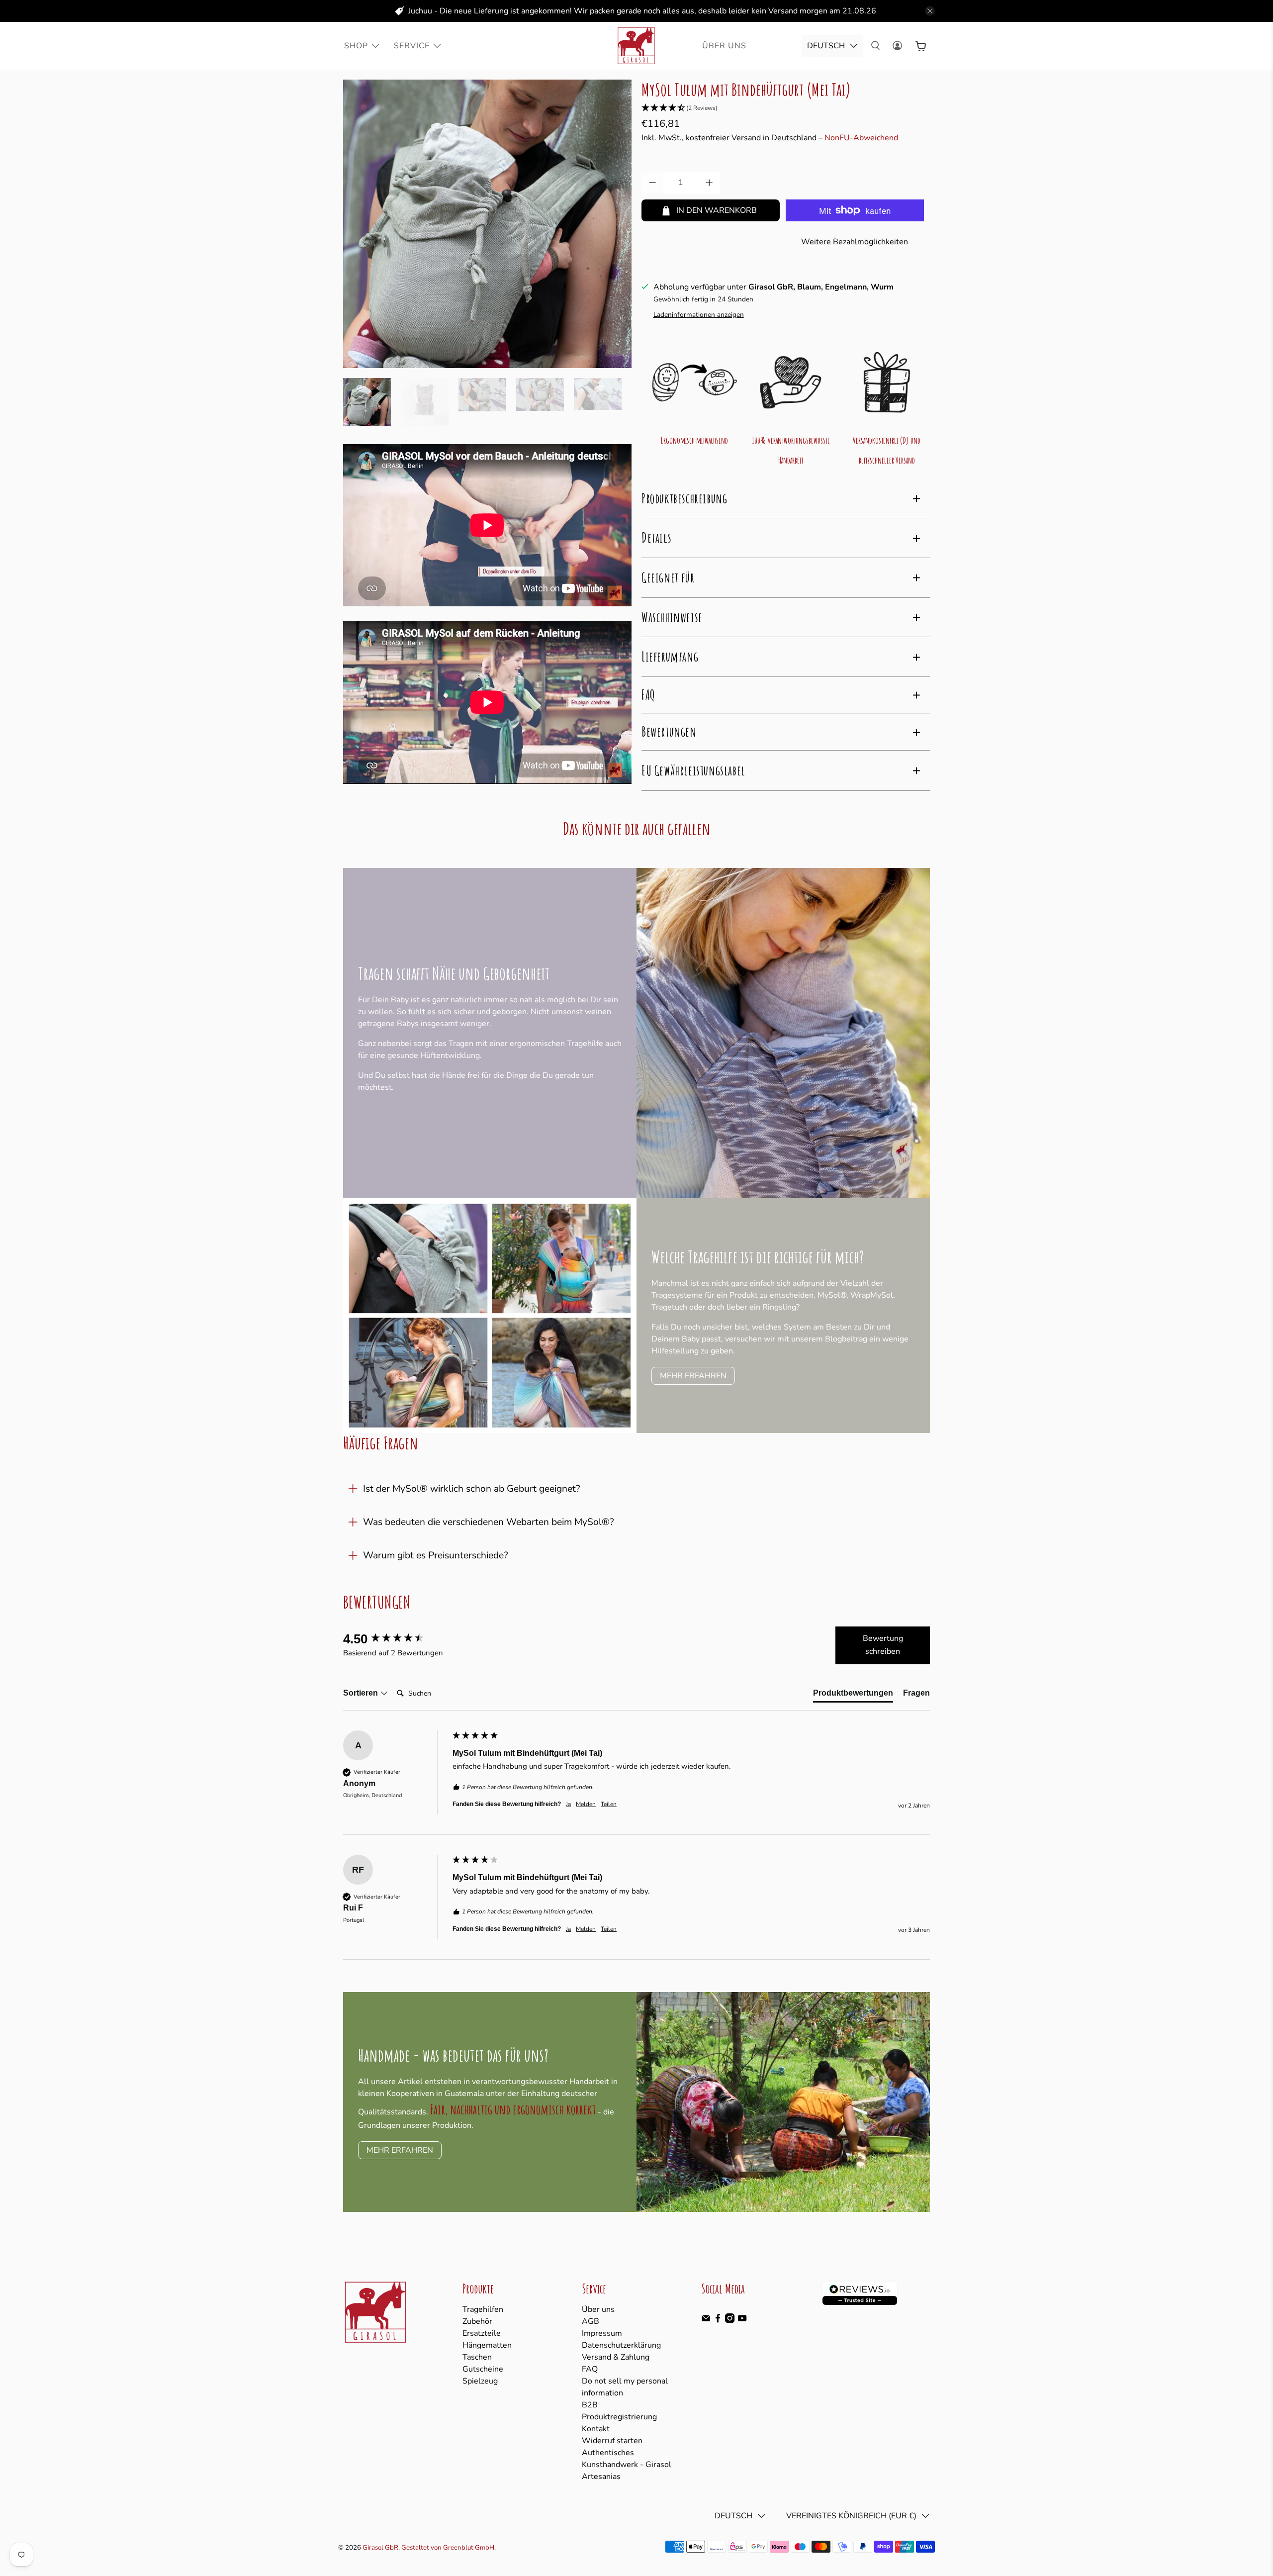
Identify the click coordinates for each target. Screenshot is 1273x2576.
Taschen (477, 2357)
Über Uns (724, 46)
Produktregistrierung (619, 2417)
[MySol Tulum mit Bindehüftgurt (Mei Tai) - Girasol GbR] (487, 224)
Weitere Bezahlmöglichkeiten (855, 242)
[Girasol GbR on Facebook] (718, 2320)
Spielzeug (480, 2381)
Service (412, 46)
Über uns (598, 2309)
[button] (786, 108)
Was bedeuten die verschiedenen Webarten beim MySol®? (489, 1522)
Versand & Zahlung (616, 2357)
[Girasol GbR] (636, 46)
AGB (591, 2321)
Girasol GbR (380, 2548)
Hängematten (487, 2345)
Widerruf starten (612, 2441)
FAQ (590, 2369)
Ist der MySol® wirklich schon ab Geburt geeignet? (472, 1489)
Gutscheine (483, 2369)
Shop (356, 46)
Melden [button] (586, 1804)
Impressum (602, 2333)
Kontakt (596, 2429)
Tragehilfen (483, 2309)
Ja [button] (568, 1804)
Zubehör (477, 2321)
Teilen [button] (609, 1804)
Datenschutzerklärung (621, 2345)
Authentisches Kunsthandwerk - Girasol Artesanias (627, 2465)
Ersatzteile (482, 2333)
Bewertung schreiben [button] (883, 1645)
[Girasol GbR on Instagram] (730, 2320)
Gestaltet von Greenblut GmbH (448, 2548)
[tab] (853, 1695)
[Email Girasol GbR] (706, 2320)
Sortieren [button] (362, 1693)
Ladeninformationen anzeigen (699, 315)
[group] (395, 1639)
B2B (590, 2405)
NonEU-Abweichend (861, 138)
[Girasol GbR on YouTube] (742, 2320)
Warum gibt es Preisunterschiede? (436, 1555)
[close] (930, 11)
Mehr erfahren (693, 1376)
